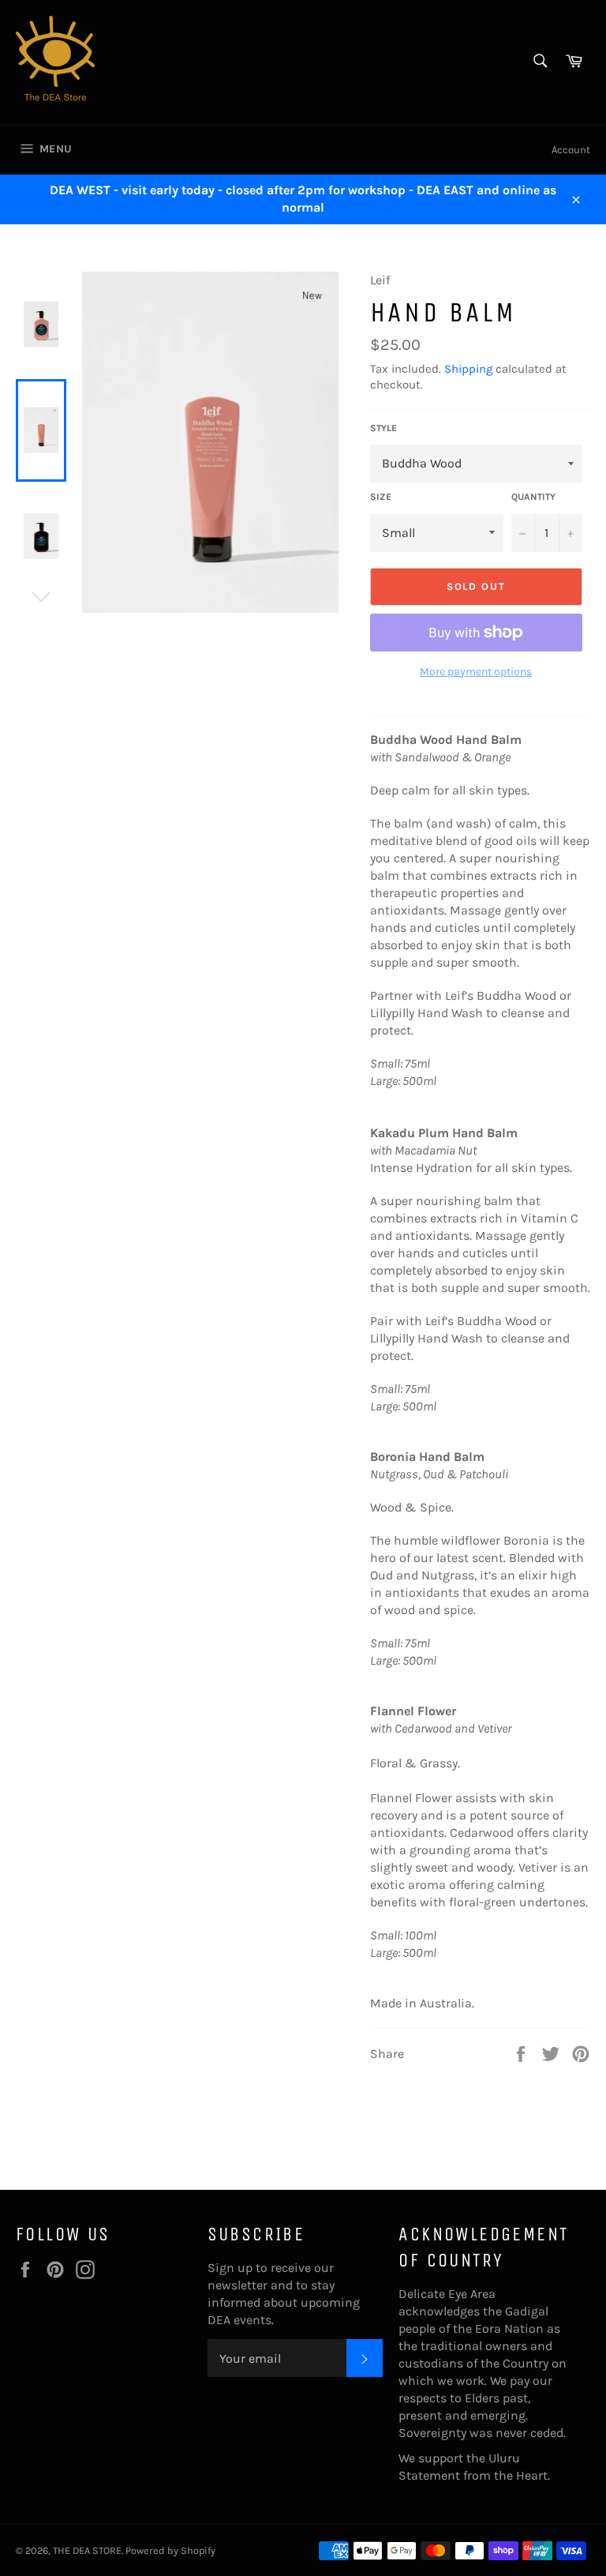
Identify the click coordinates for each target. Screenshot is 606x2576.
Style (383, 428)
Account (571, 150)
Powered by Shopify (170, 2550)
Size (381, 497)
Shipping (468, 369)
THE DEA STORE (87, 2550)
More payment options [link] (476, 672)
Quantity (533, 497)
